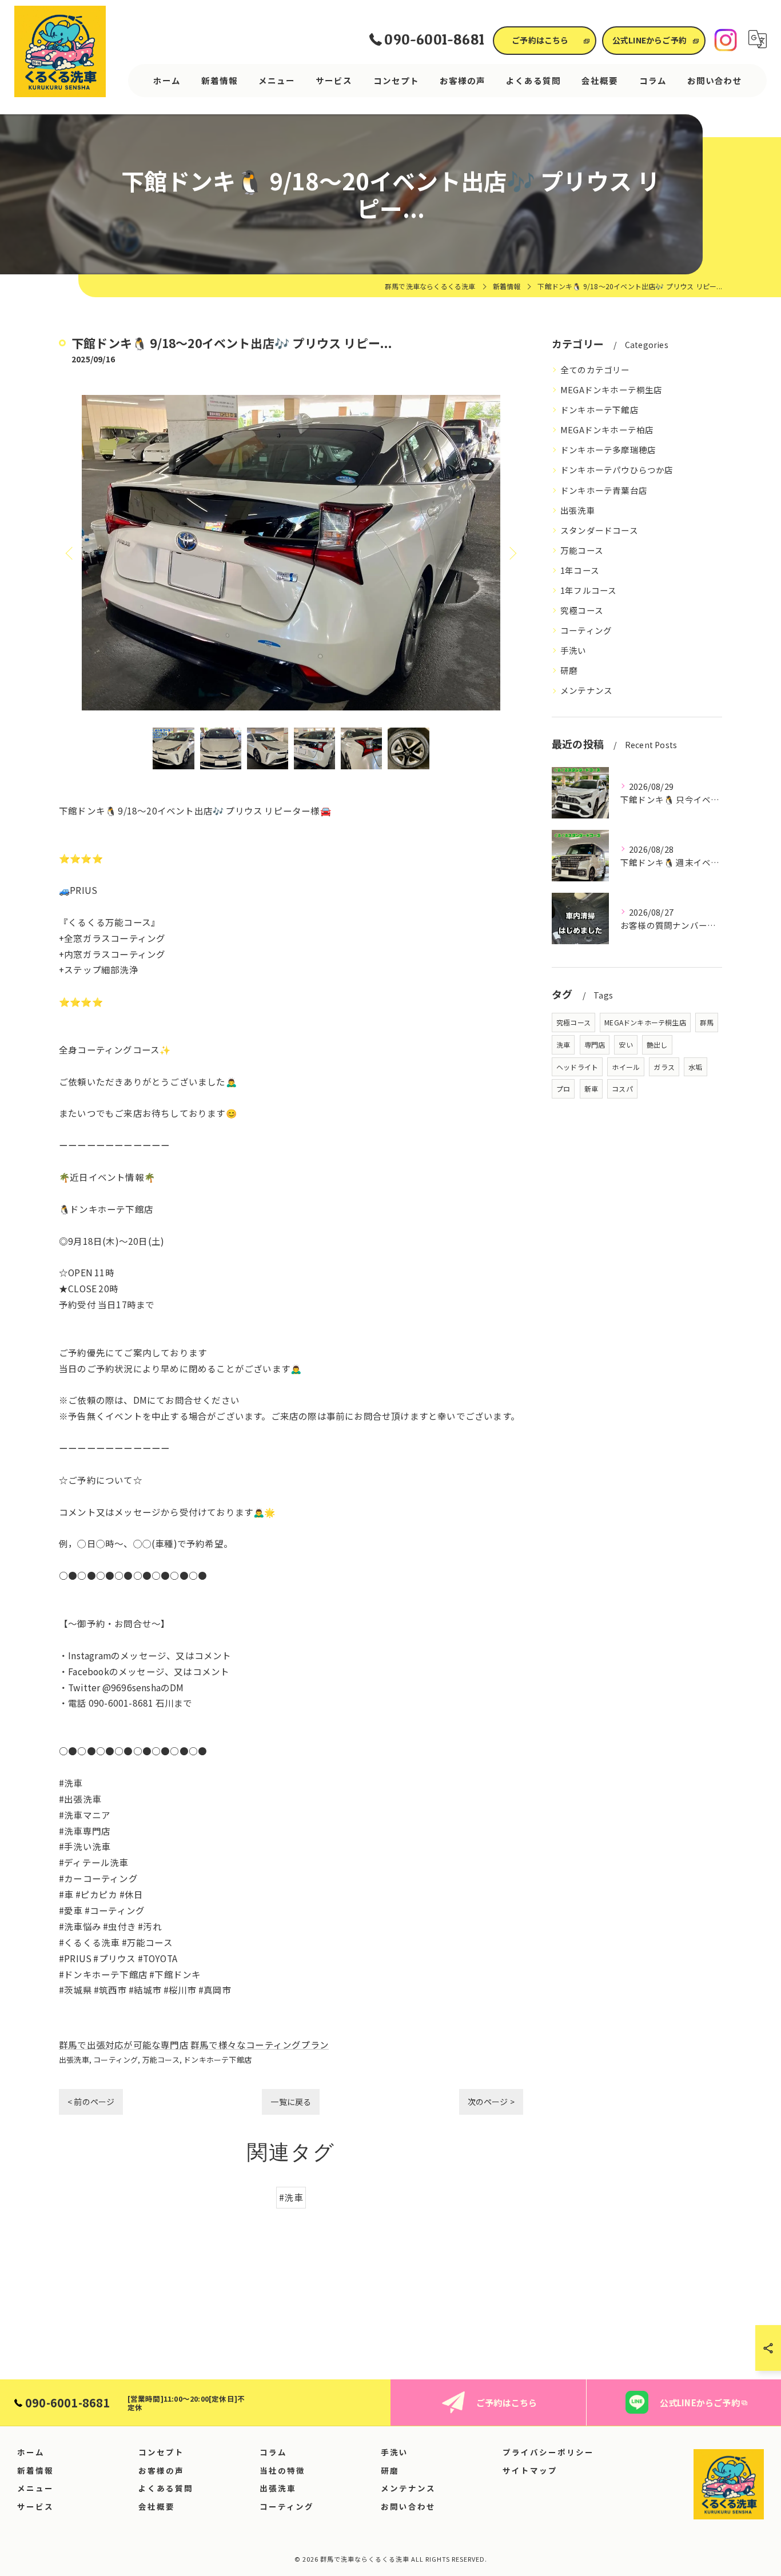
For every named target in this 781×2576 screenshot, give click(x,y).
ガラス (664, 1067)
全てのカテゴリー (595, 370)
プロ (563, 1089)
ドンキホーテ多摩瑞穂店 (608, 450)
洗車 (563, 1045)
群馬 (707, 1022)
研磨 (569, 670)
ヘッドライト (577, 1067)
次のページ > (491, 2102)
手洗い (573, 650)
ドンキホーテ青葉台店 (604, 490)
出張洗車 (74, 2060)
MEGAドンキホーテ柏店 (607, 430)
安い (625, 1045)
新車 (591, 1089)
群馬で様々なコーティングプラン (260, 2044)
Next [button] (512, 553)
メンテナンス (586, 690)
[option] (291, 553)
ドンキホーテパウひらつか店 (617, 470)
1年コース (580, 570)
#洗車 (291, 2197)
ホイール (626, 1067)
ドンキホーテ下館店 (218, 2060)
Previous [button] (70, 553)
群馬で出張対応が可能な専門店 (124, 2044)
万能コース (161, 2060)
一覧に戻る (291, 2102)
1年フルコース (588, 590)
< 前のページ (91, 2102)
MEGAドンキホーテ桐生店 (611, 390)
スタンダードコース (599, 530)
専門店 (595, 1045)
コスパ (622, 1089)
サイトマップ (530, 2470)
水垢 (695, 1067)
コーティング (115, 2060)
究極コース (582, 610)
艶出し (657, 1045)
